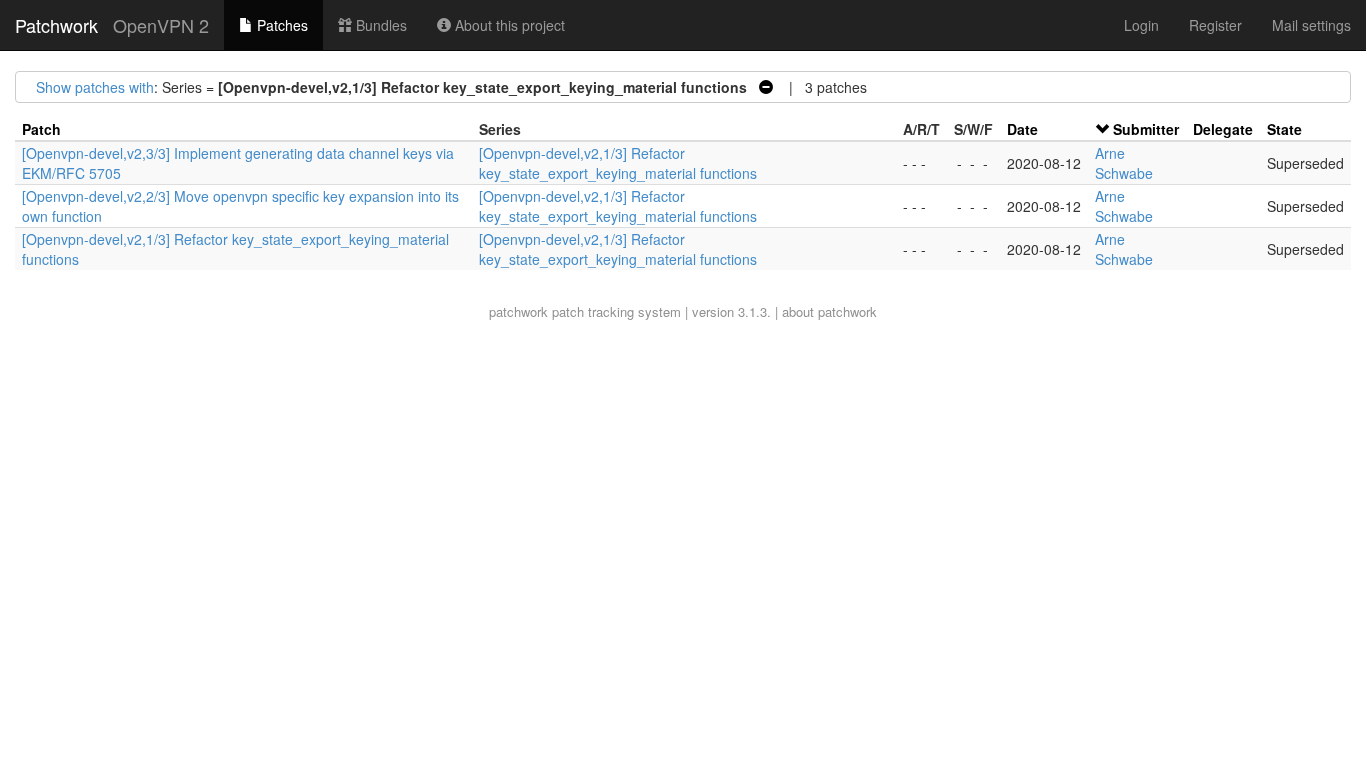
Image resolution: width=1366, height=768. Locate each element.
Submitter (1146, 129)
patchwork (518, 311)
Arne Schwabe (1124, 163)
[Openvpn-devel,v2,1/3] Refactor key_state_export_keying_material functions (618, 163)
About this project (508, 25)
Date (1022, 129)
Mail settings (1311, 25)
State (1284, 129)
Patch (41, 129)
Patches (280, 25)
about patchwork (829, 311)
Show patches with (95, 87)
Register (1215, 25)
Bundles (379, 25)
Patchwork (56, 25)
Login (1141, 25)
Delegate (1223, 129)
